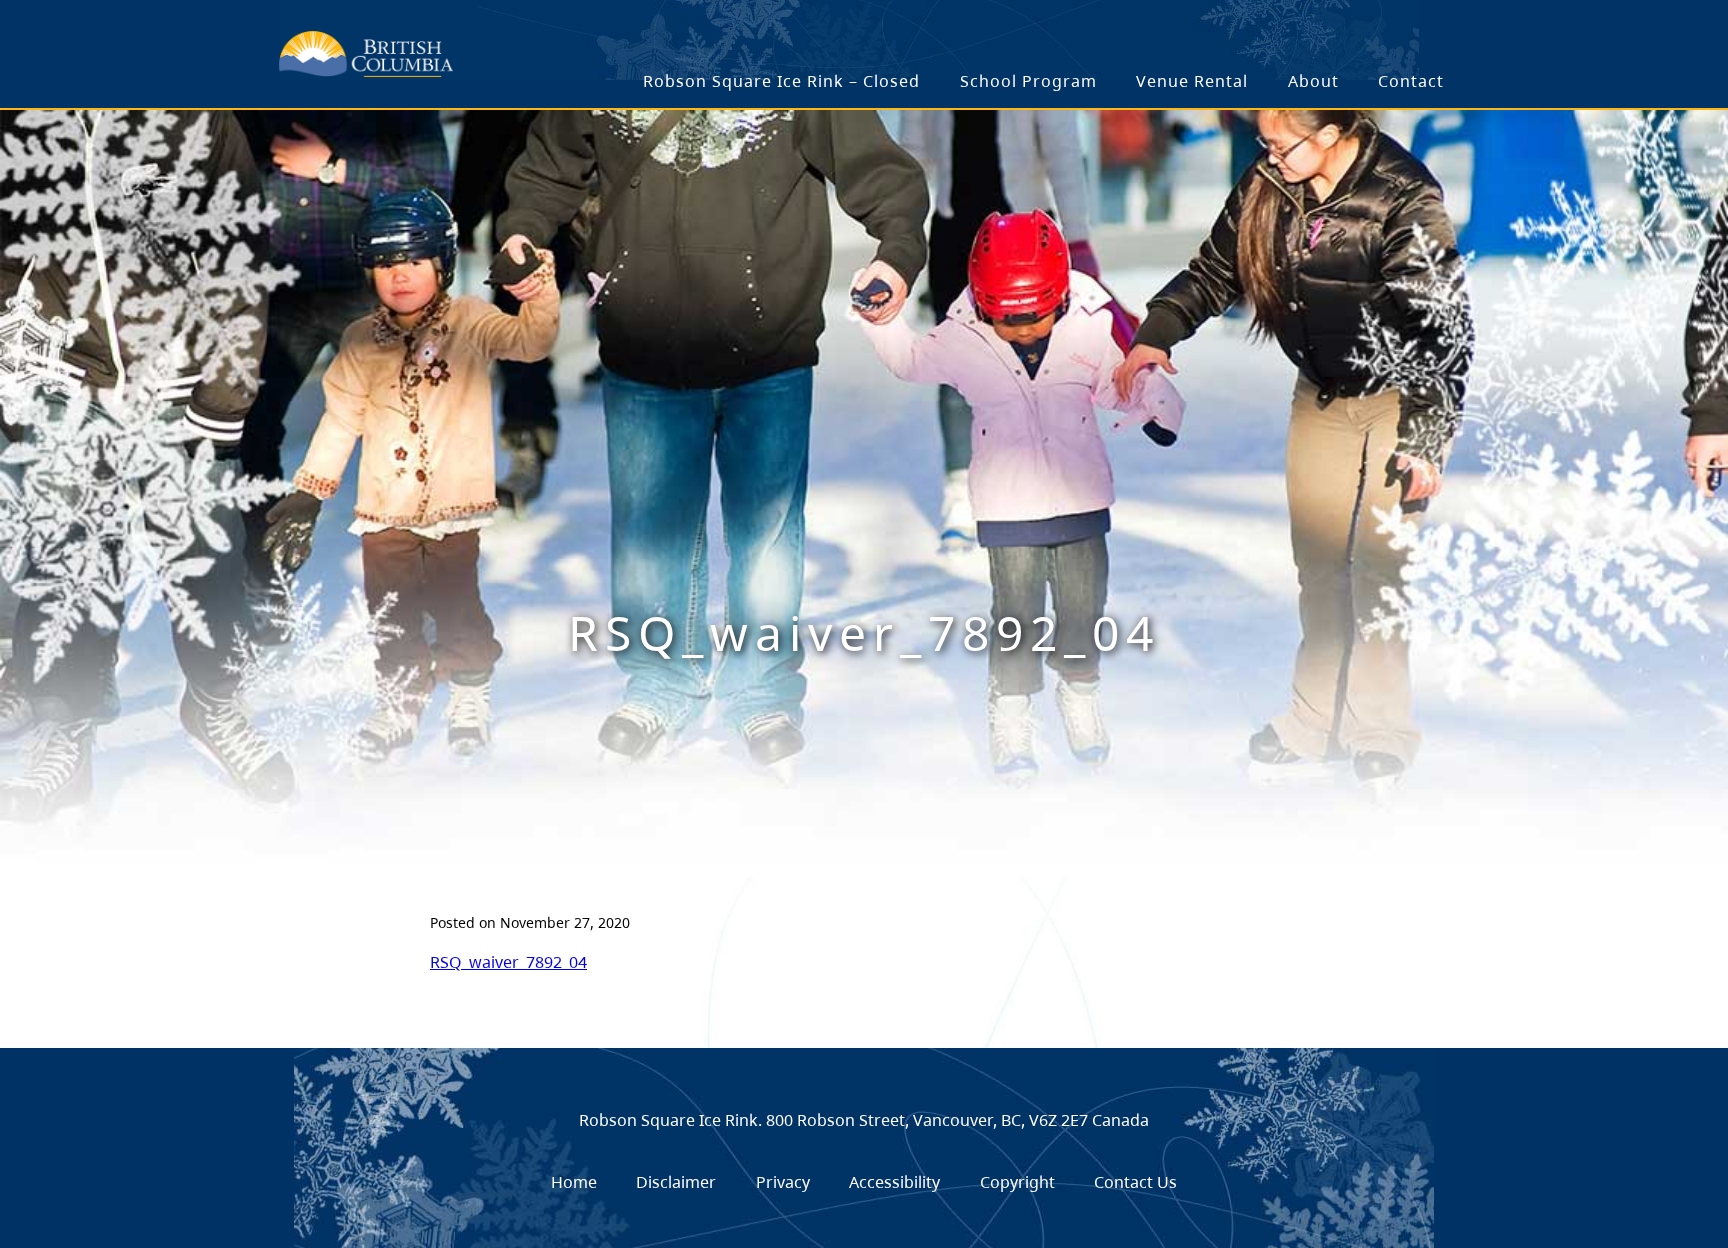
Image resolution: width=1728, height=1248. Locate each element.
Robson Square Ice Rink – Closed (781, 81)
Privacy (783, 1182)
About (1313, 81)
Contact (1411, 81)
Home (574, 1182)
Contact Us (1135, 1182)
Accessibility (894, 1182)
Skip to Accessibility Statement (545, 52)
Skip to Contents (545, 42)
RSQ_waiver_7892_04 (508, 962)
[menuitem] (782, 82)
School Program (1028, 81)
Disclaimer (676, 1182)
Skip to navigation (545, 42)
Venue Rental (1192, 81)
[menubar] (1044, 82)
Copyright (1017, 1182)
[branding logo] (366, 54)
